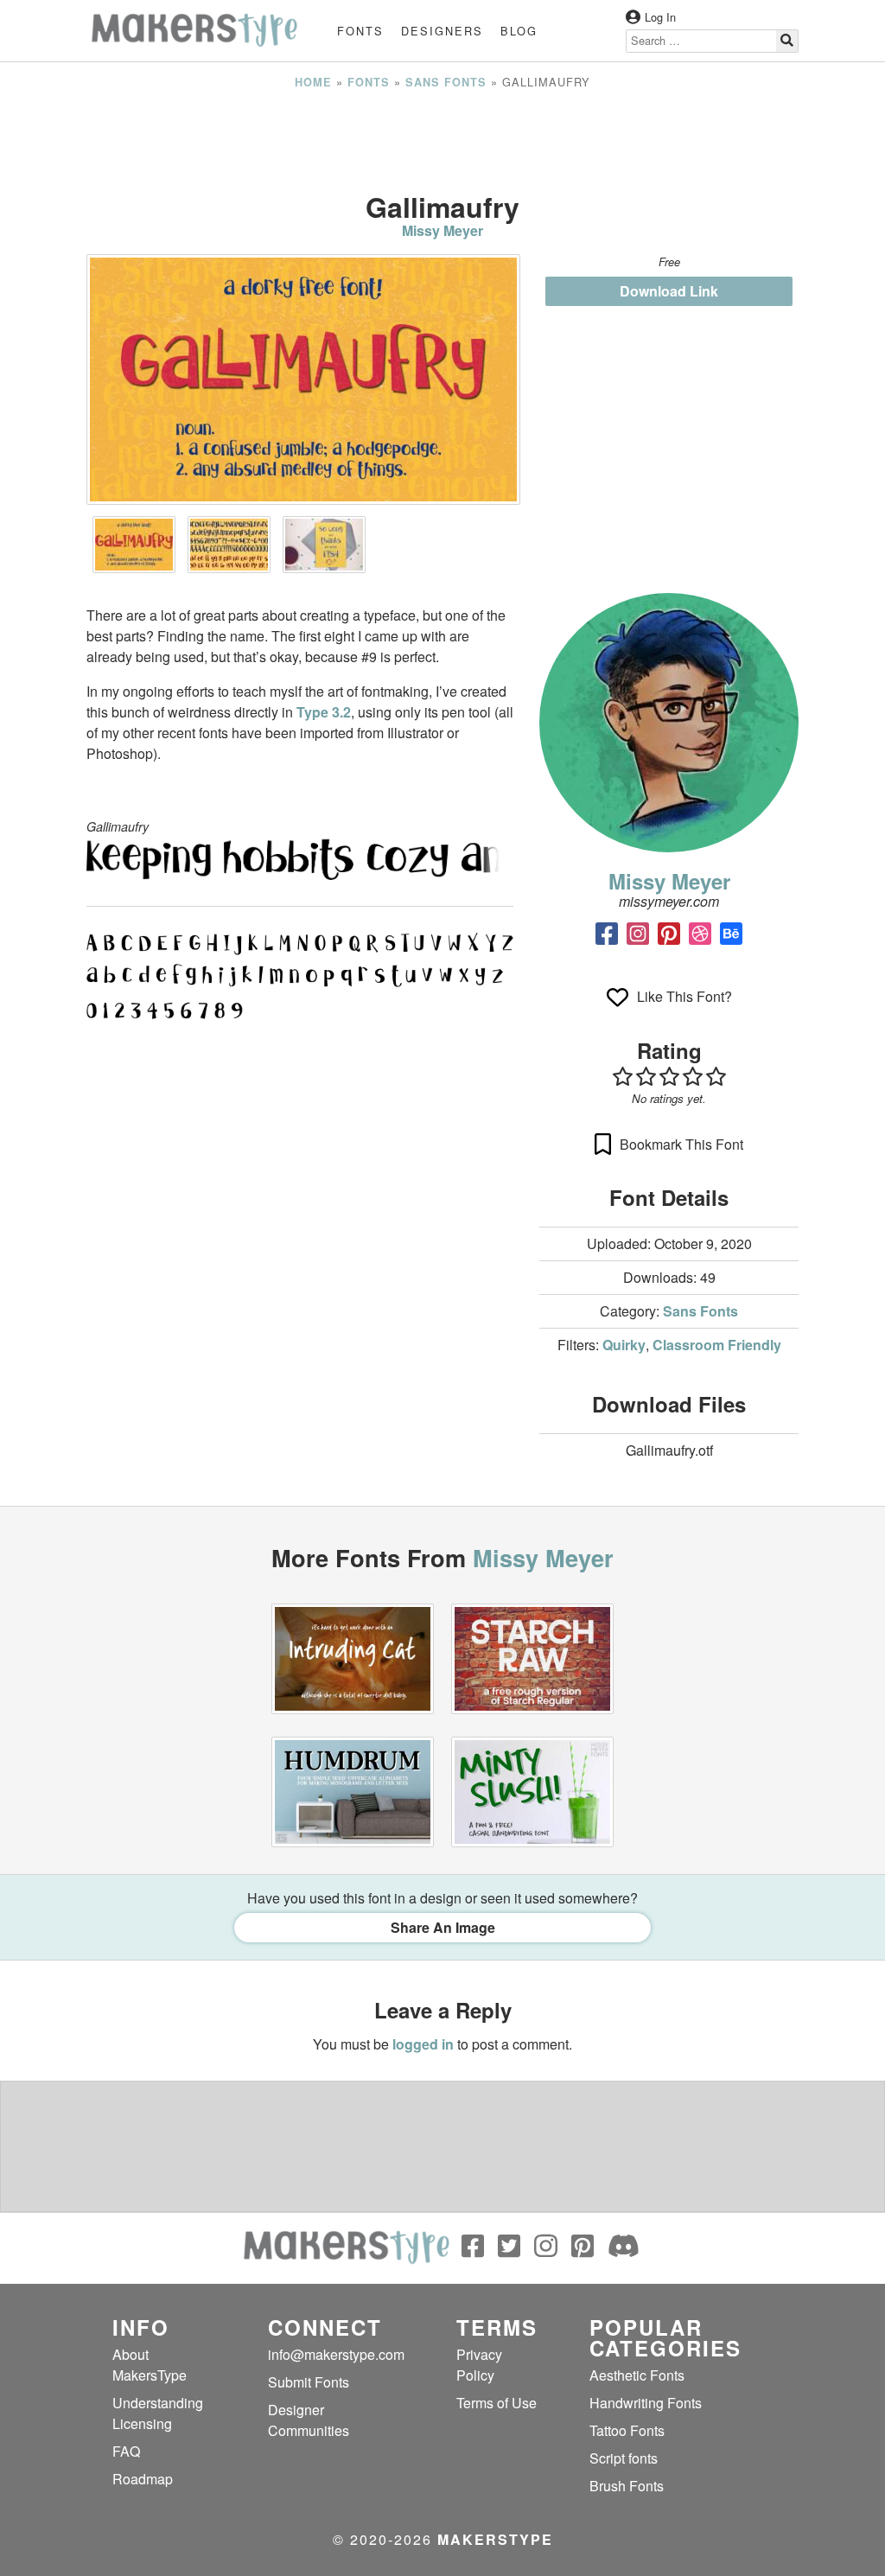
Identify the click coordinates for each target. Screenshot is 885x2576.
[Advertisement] (442, 141)
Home (313, 82)
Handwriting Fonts (646, 2403)
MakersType (495, 2539)
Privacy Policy (479, 2365)
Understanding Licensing (158, 2413)
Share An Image (443, 1927)
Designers (442, 31)
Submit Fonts (309, 2382)
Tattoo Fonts (627, 2430)
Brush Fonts (627, 2486)
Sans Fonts (446, 82)
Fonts (360, 31)
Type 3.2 (324, 712)
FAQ (126, 2451)
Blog (519, 31)
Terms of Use (497, 2403)
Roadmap (143, 2479)
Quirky (624, 1345)
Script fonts (624, 2458)
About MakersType (150, 2365)
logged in (423, 2044)
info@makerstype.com (336, 2354)
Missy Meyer (442, 230)
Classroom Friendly (717, 1345)
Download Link (669, 291)
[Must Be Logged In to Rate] (669, 1076)
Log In (660, 17)
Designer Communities (309, 2420)
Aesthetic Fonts (637, 2375)
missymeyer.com (669, 901)
